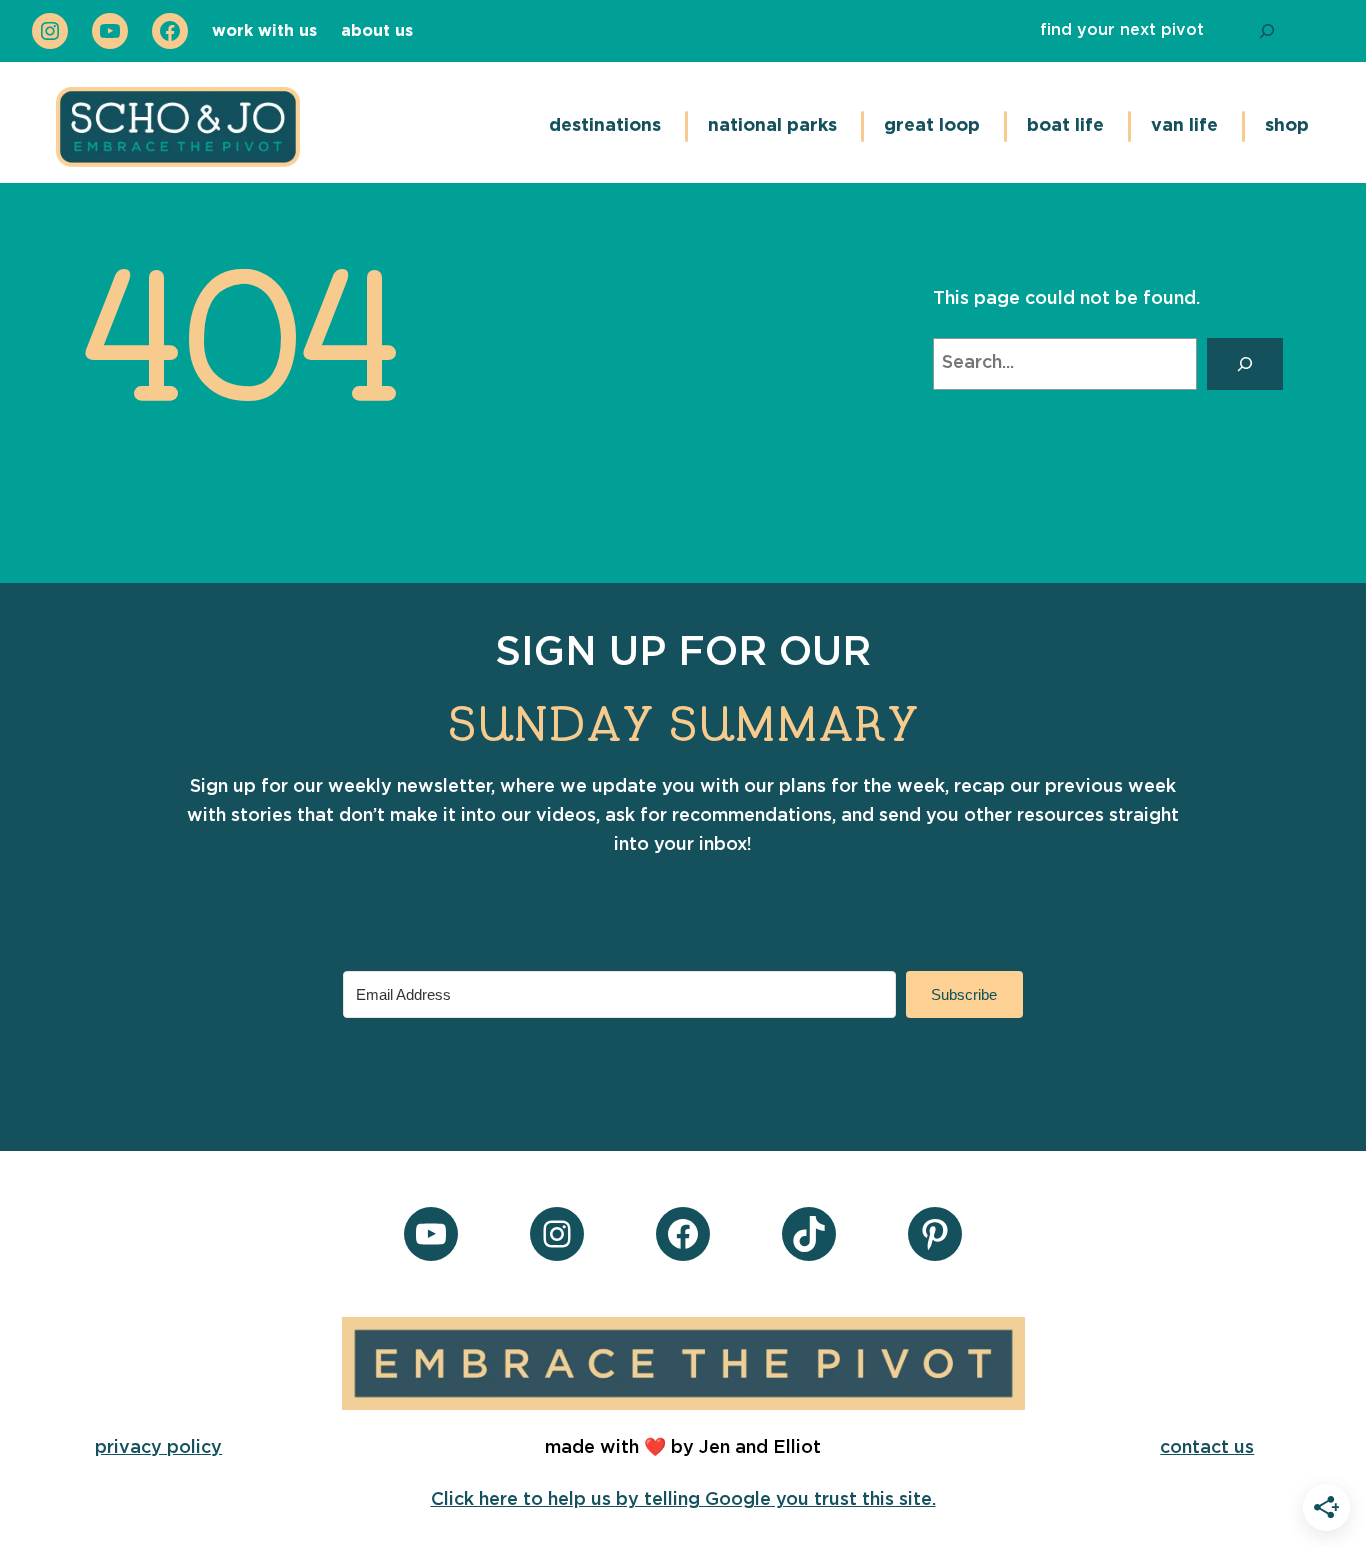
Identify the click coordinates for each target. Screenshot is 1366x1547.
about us (377, 31)
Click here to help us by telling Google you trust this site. (683, 1500)
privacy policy (158, 1448)
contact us (1207, 1448)
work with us (264, 31)
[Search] (1267, 31)
